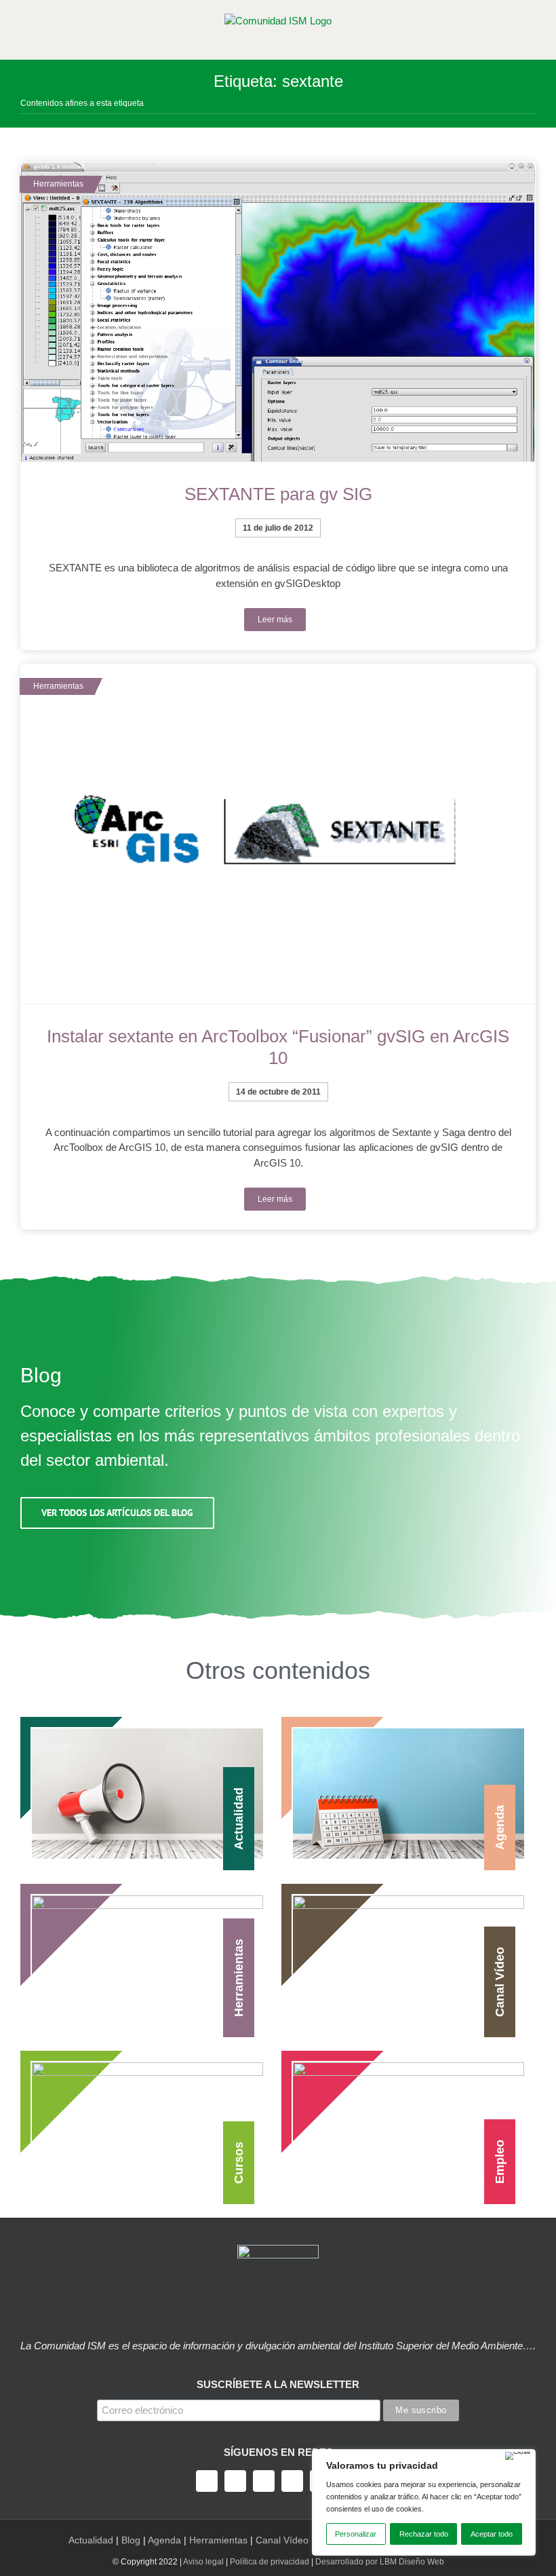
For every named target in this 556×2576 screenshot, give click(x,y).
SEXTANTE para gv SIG (278, 494)
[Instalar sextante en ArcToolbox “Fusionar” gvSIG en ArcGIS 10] (278, 834)
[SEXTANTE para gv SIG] (278, 312)
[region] (424, 2502)
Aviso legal (203, 2562)
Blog (131, 2540)
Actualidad (91, 2540)
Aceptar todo (492, 2534)
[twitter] (235, 2481)
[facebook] (207, 2481)
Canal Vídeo (282, 2540)
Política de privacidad (270, 2562)
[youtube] (292, 2481)
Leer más (275, 620)
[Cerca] (518, 2456)
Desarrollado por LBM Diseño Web (380, 2562)
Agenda (164, 2540)
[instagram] (264, 2481)
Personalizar (356, 2534)
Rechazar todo (424, 2534)
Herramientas (218, 2540)
